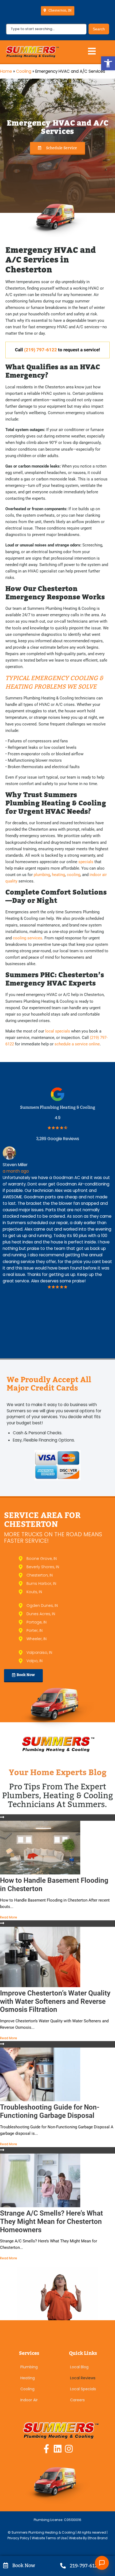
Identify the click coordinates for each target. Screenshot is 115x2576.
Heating (28, 2378)
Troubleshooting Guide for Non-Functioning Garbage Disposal (50, 2111)
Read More (9, 1917)
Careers (77, 2400)
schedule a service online (77, 1044)
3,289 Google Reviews (58, 1139)
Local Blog (79, 2367)
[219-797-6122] (63, 2566)
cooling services (28, 938)
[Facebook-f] (46, 2449)
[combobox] (46, 29)
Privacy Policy (19, 2538)
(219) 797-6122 (41, 350)
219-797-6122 (85, 2566)
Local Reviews (83, 2378)
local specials (58, 1031)
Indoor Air (29, 2400)
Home (6, 71)
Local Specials (83, 2389)
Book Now (24, 2565)
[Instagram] (69, 2449)
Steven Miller (15, 1165)
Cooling (24, 71)
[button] (108, 63)
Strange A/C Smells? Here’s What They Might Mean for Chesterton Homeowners (51, 2221)
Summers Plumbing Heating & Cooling (58, 1107)
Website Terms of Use (49, 2538)
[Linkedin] (58, 2449)
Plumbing (29, 2367)
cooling (74, 875)
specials (86, 862)
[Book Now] (5, 2565)
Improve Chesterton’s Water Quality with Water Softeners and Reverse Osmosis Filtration (55, 2001)
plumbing (42, 875)
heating (58, 875)
